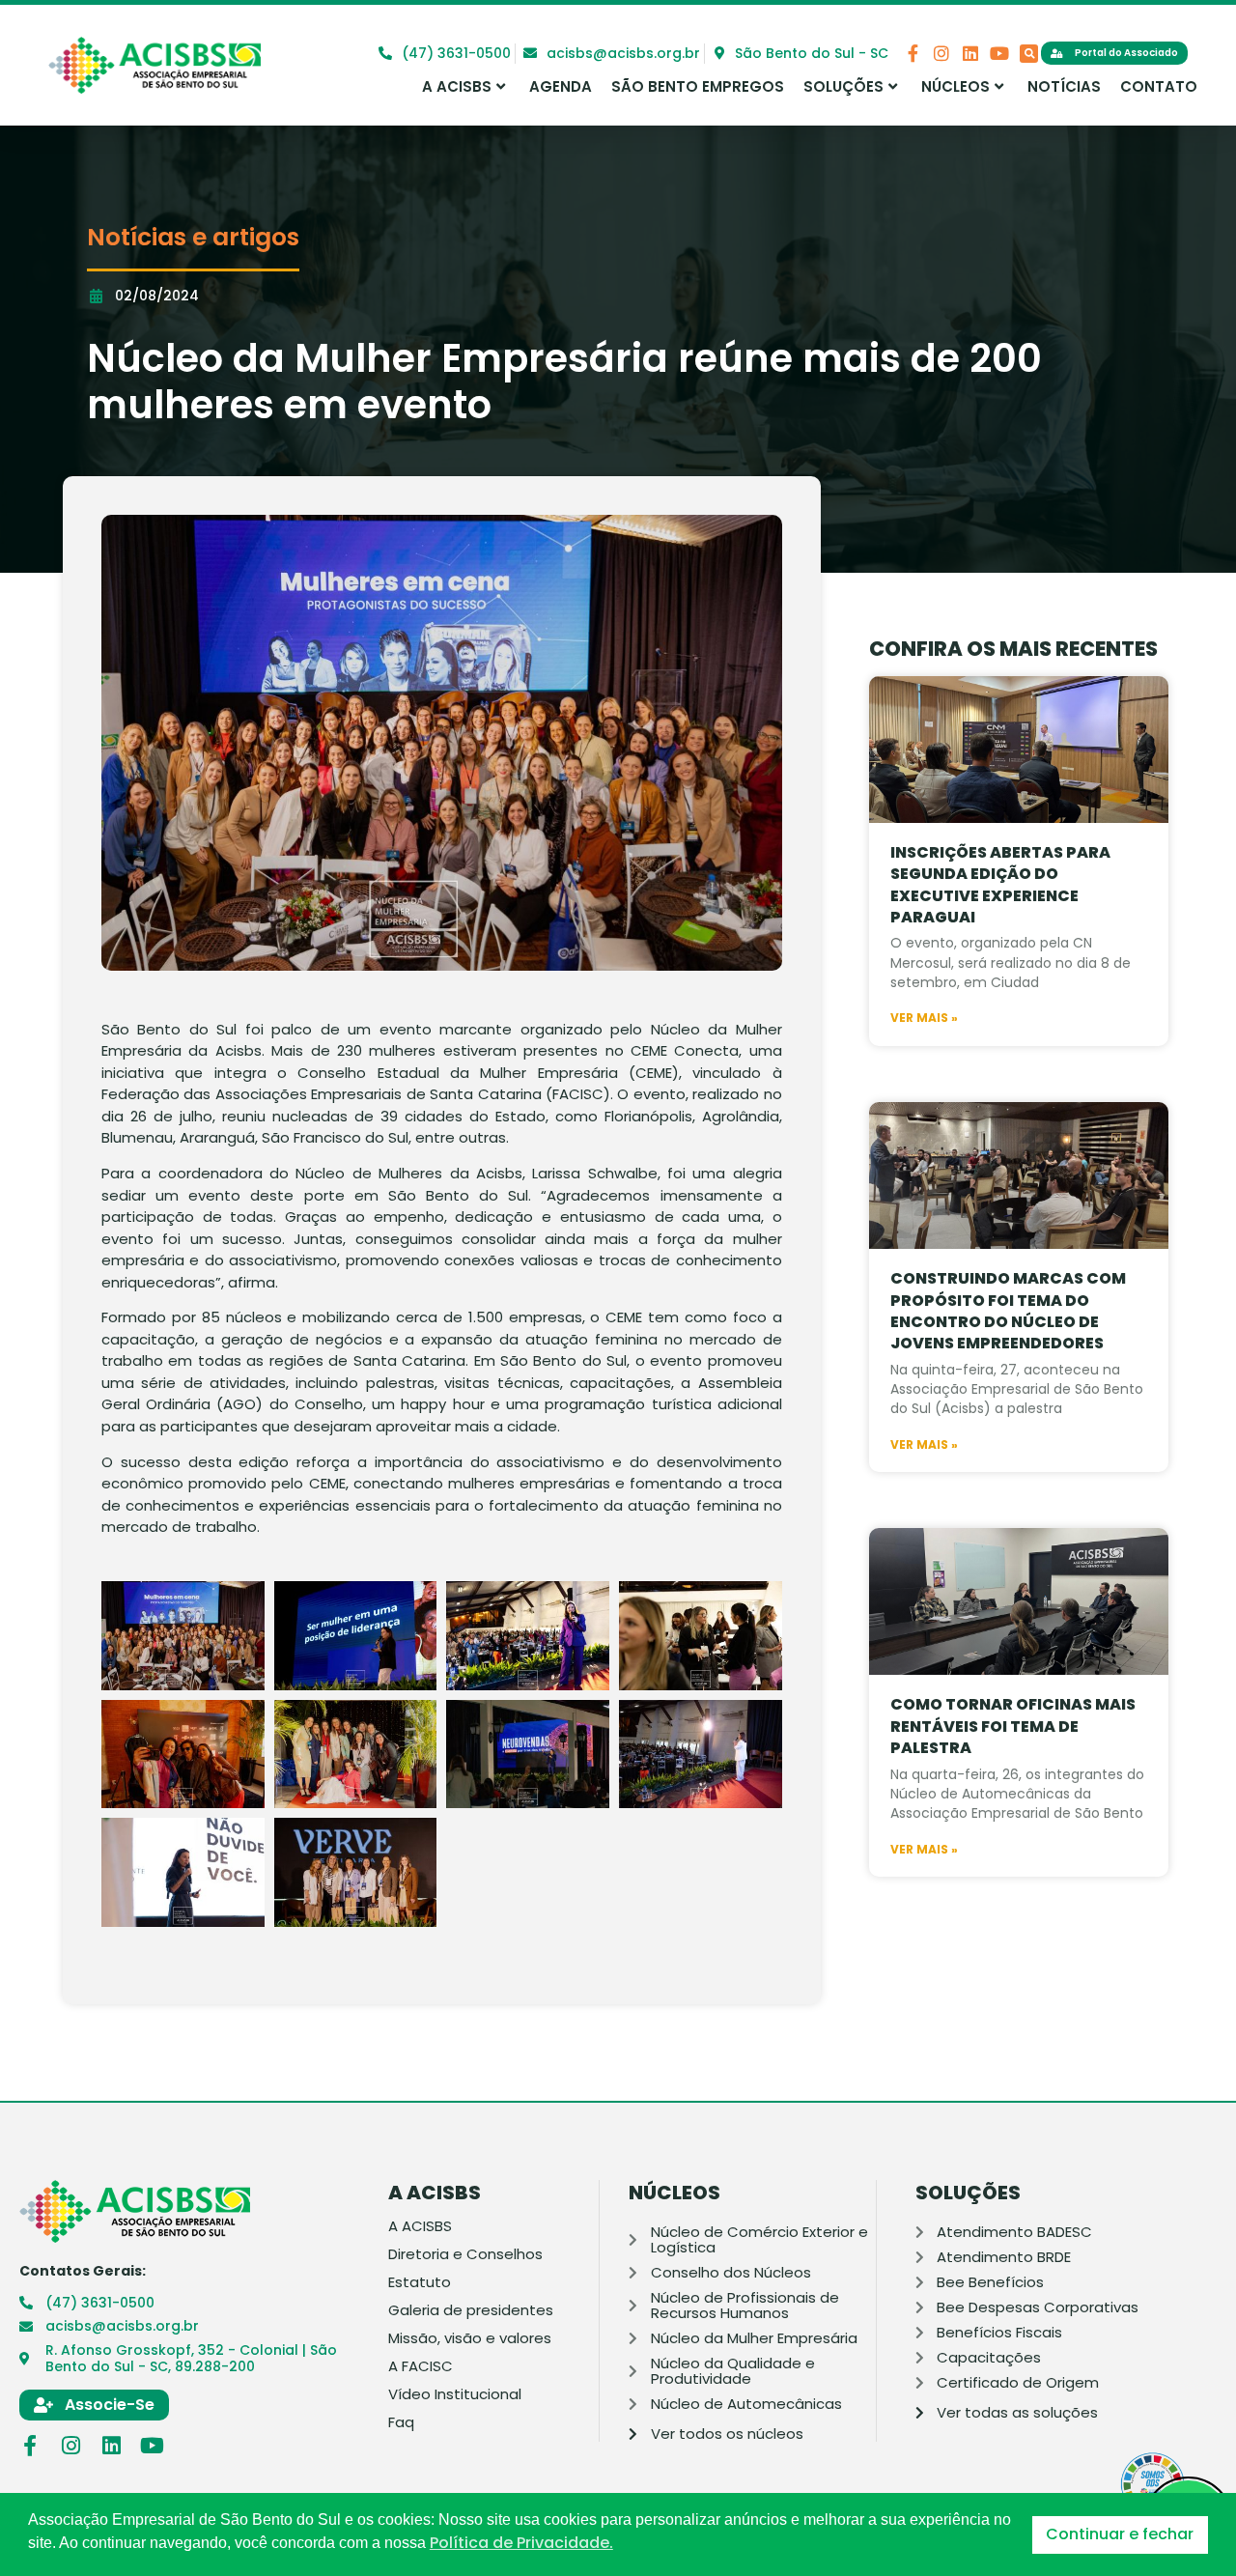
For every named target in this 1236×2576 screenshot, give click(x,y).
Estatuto (420, 2282)
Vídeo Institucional (455, 2394)
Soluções (843, 86)
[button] (1029, 54)
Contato (1159, 86)
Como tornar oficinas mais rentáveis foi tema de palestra (1013, 1726)
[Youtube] (999, 53)
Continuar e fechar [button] (1120, 2534)
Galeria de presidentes (471, 2310)
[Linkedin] (970, 53)
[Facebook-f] (913, 53)
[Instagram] (941, 53)
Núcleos (955, 86)
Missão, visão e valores (470, 2338)
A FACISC (421, 2366)
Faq (401, 2422)
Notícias (1064, 86)
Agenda (561, 86)
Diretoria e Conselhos (465, 2254)
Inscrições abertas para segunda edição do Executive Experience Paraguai (1000, 885)
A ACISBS (457, 86)
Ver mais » (924, 1018)
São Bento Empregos (698, 86)
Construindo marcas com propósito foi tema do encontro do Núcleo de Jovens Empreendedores (1008, 1311)
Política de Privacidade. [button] (521, 2543)
